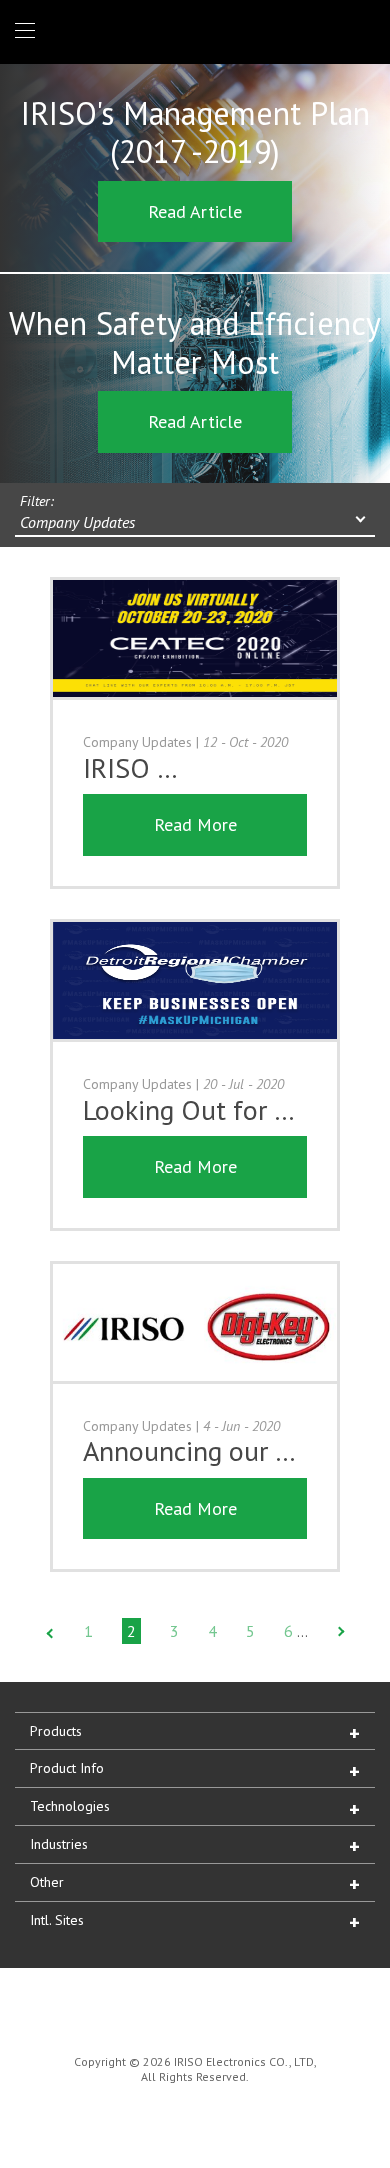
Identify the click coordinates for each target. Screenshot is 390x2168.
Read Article (195, 211)
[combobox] (195, 524)
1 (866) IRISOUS (361, 31)
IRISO (191, 30)
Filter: (37, 501)
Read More (195, 824)
